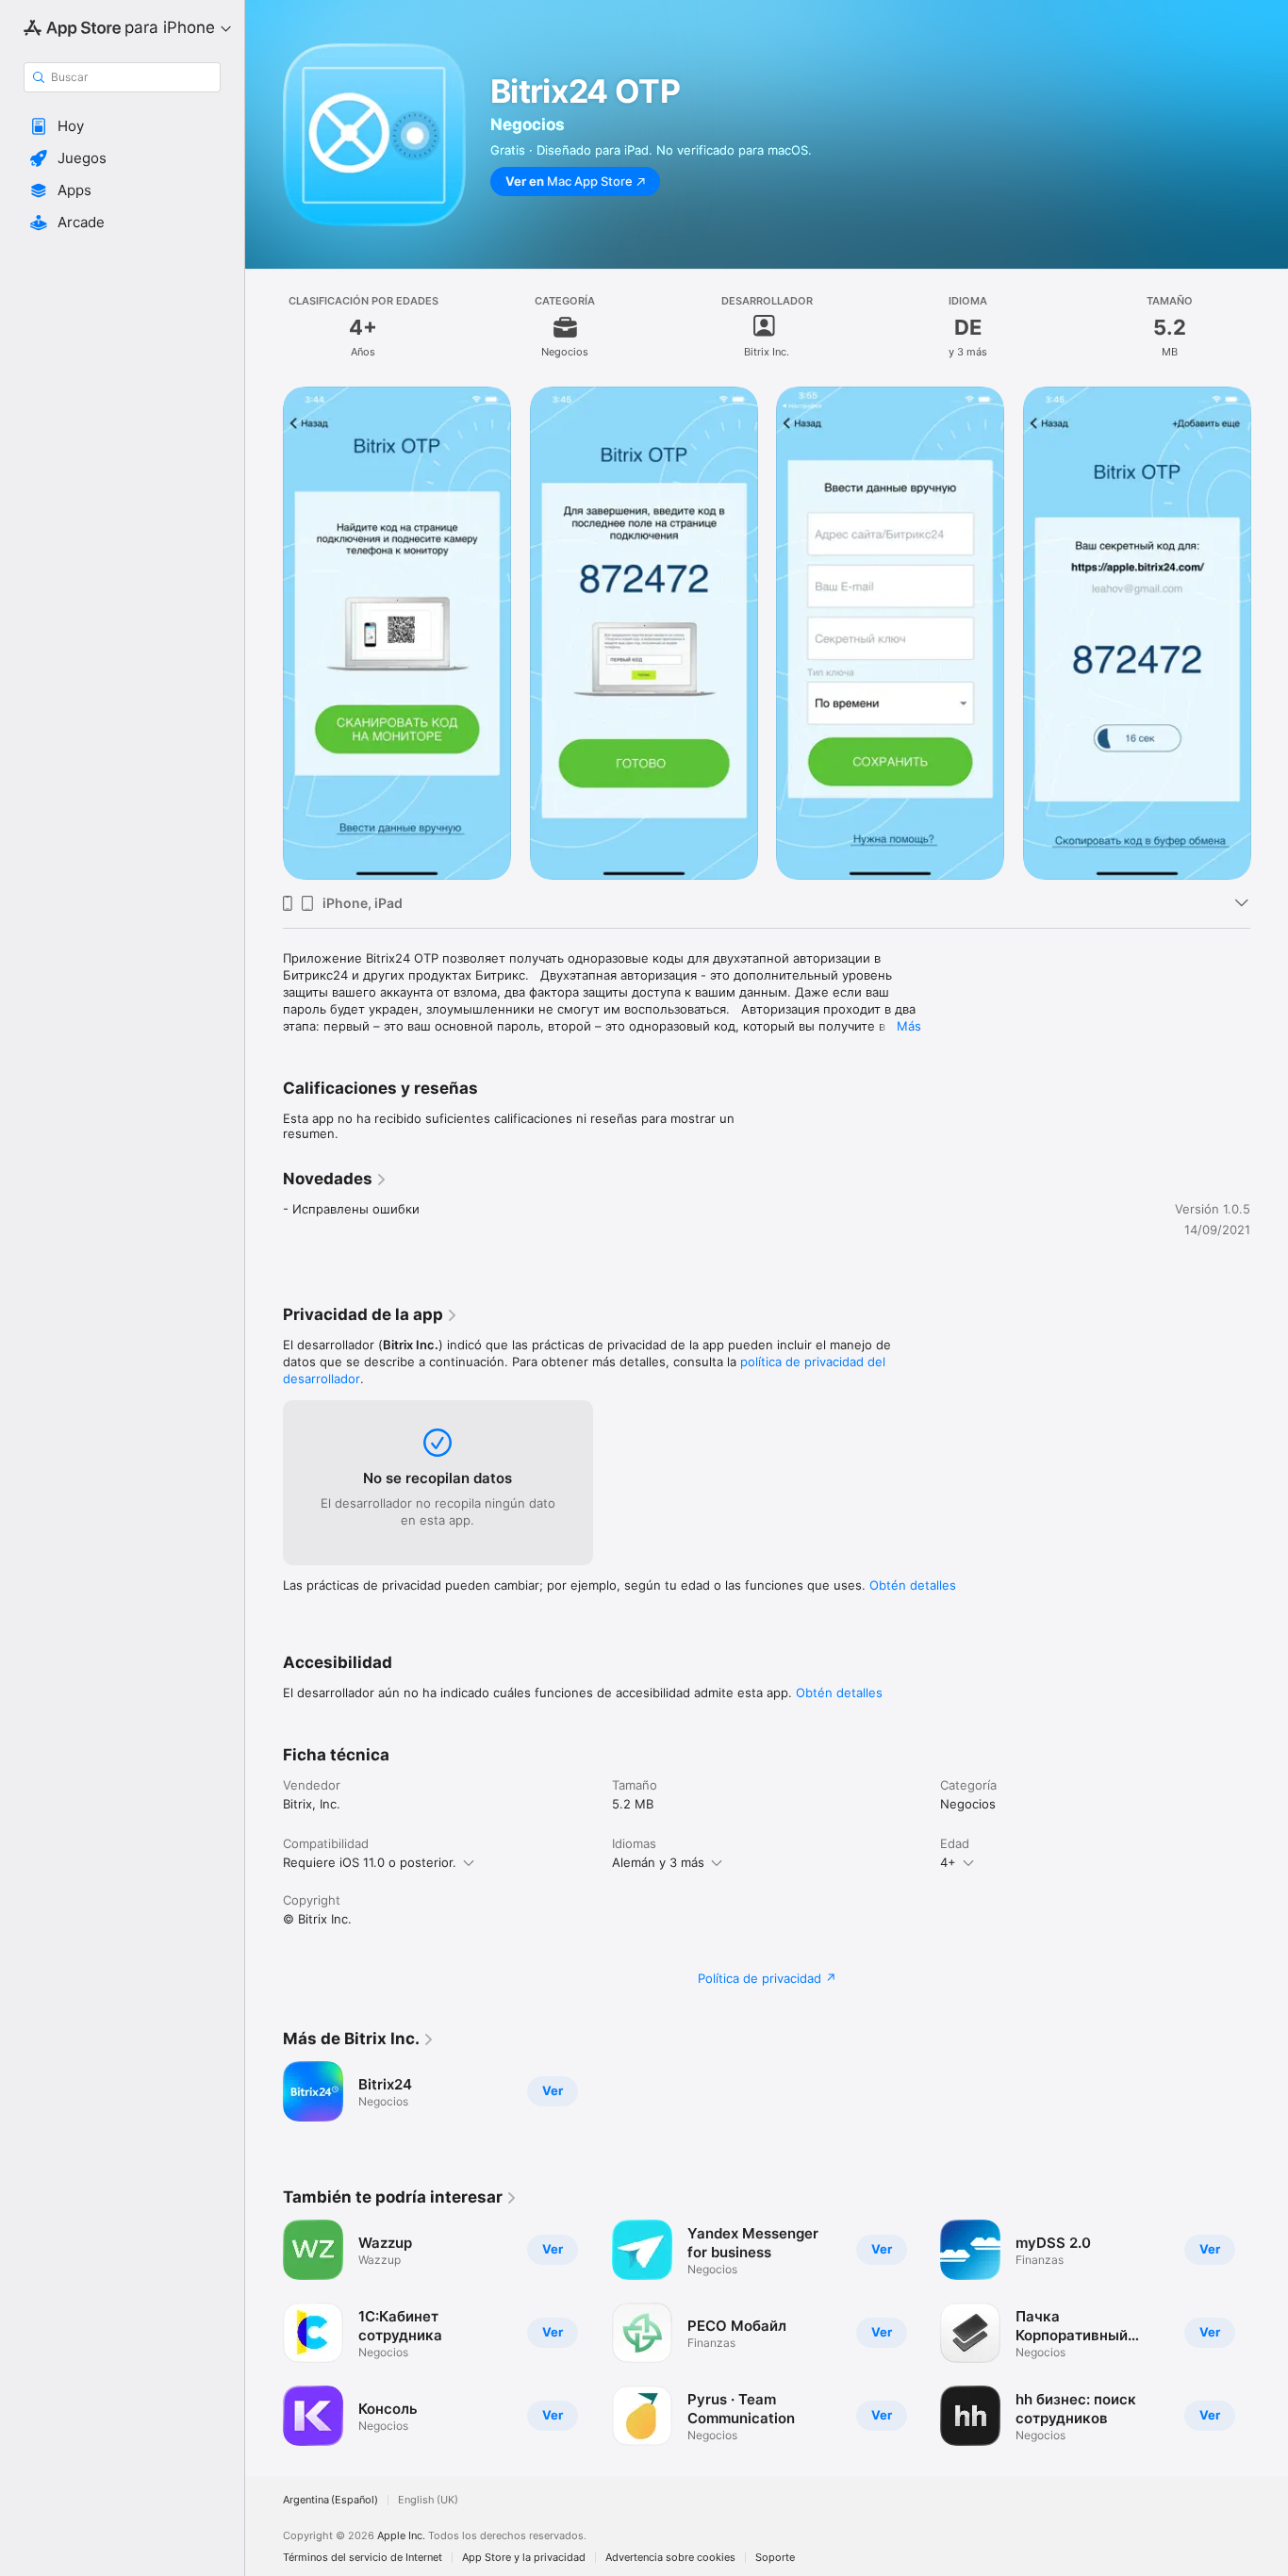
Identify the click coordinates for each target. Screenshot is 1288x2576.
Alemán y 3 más (658, 1862)
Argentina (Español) (330, 2500)
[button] (122, 126)
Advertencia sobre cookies (670, 2558)
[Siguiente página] (1269, 633)
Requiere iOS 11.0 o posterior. (370, 1862)
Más (909, 1026)
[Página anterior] (264, 633)
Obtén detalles (913, 1585)
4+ (948, 1862)
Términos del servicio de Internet (363, 2558)
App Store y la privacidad (524, 2558)
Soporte (775, 2558)
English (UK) (428, 2500)
